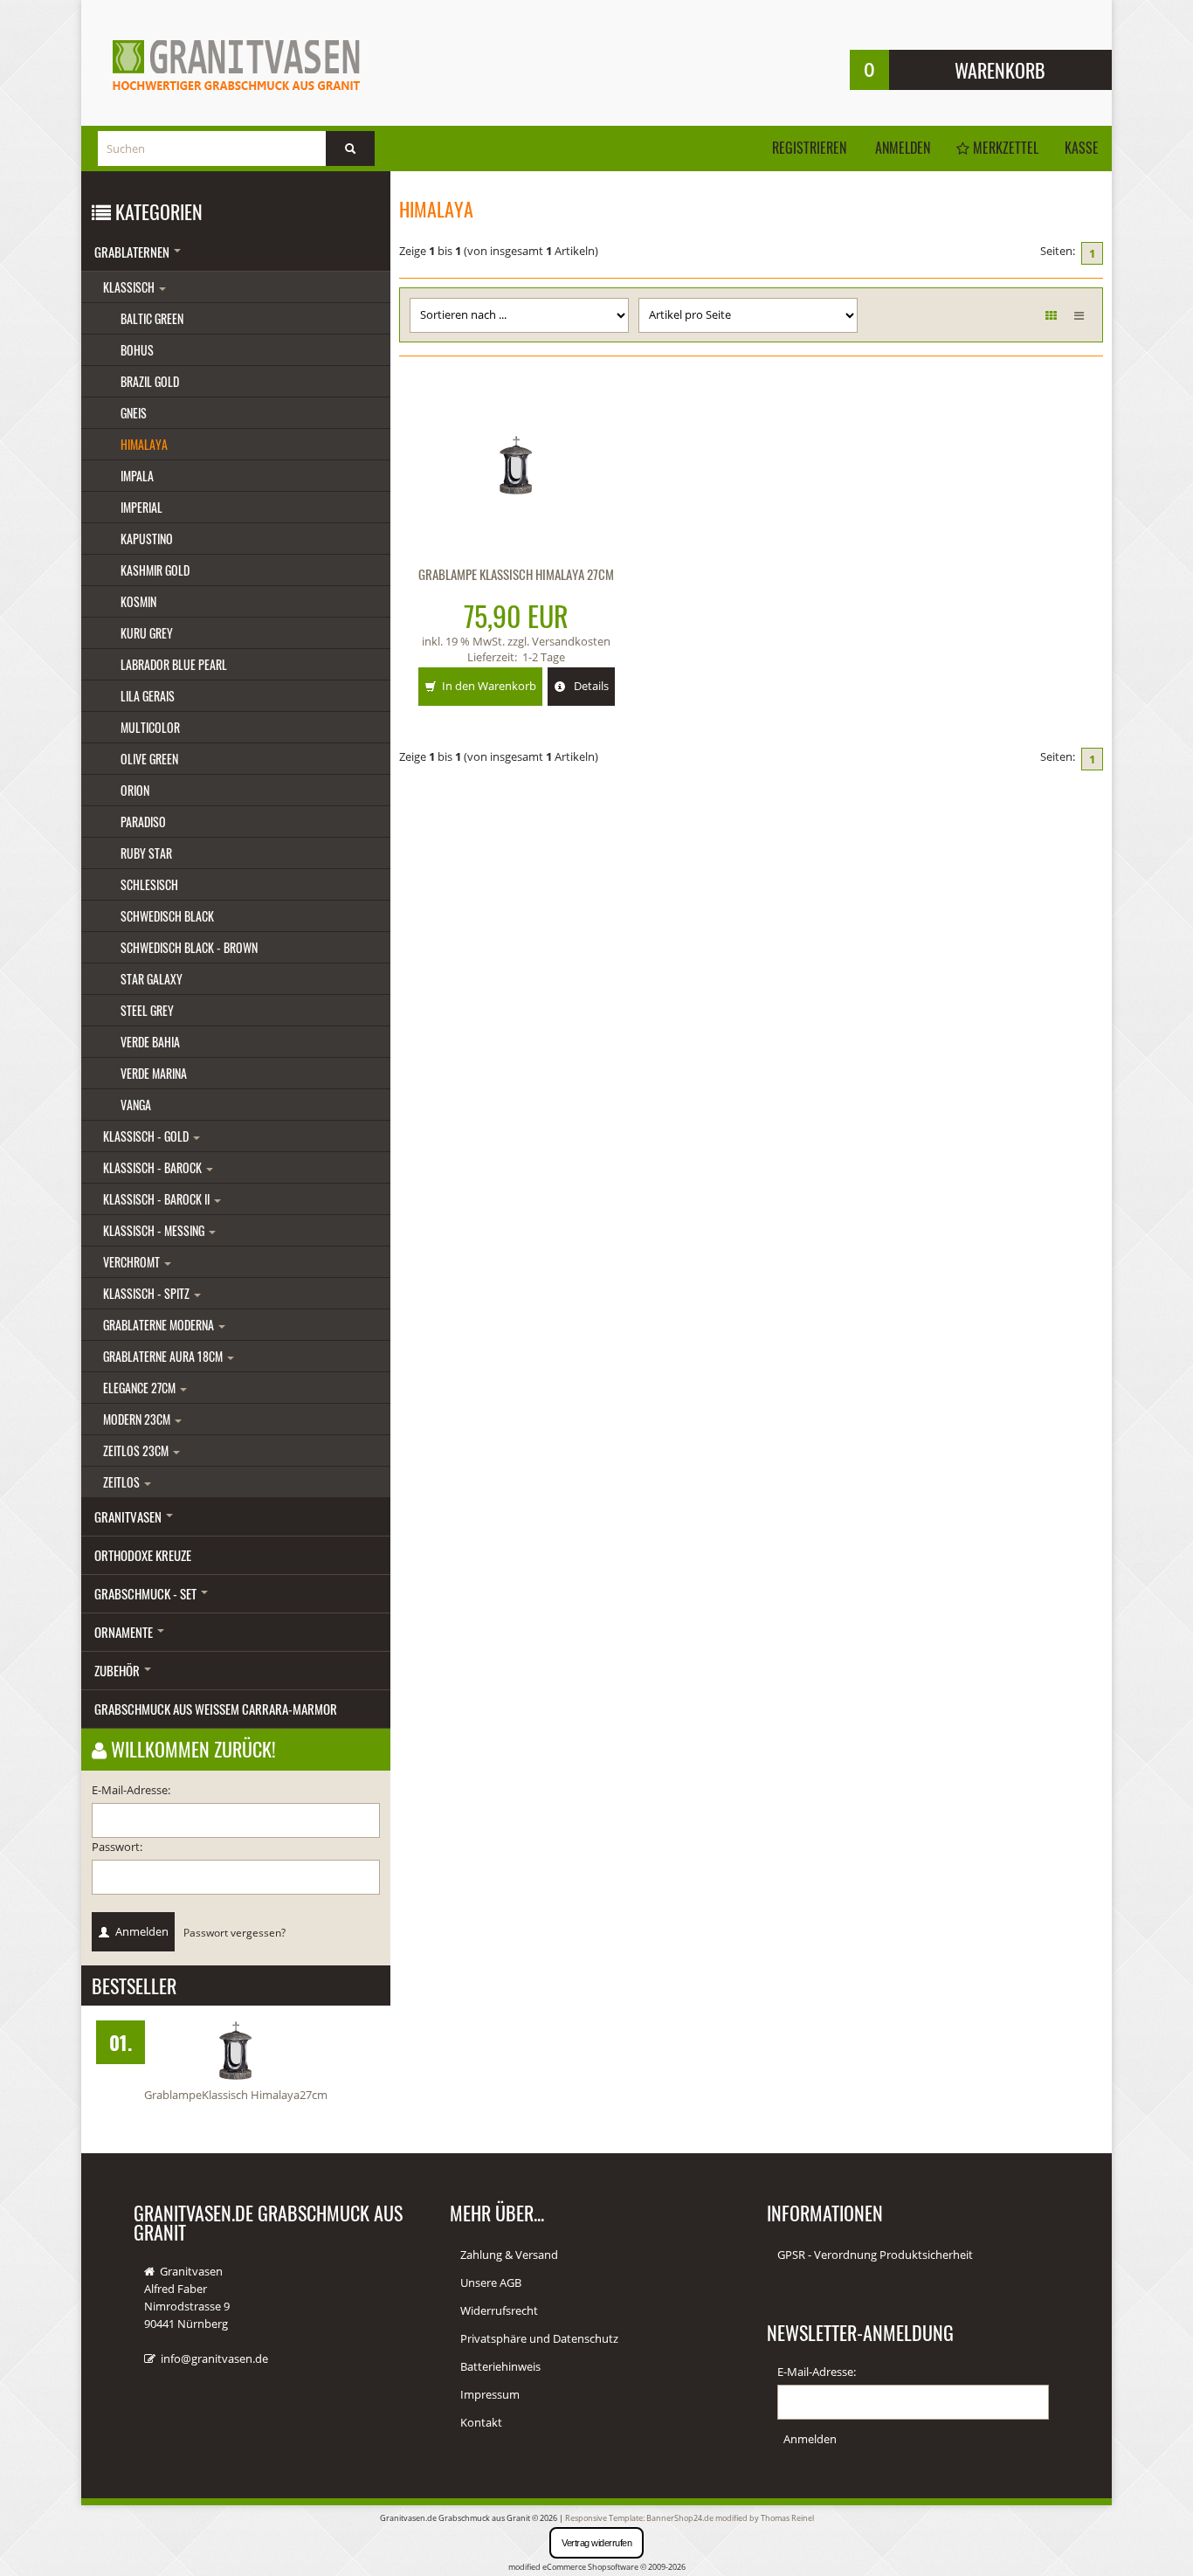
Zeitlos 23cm (137, 1450)
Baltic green (152, 318)
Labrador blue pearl (174, 664)
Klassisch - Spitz (148, 1293)
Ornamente (125, 1632)
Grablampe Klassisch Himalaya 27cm (516, 574)
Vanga (136, 1105)
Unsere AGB (491, 2282)
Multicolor (150, 727)
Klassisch (130, 287)
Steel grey (147, 1010)
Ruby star (146, 853)
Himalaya (144, 444)
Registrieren (809, 148)
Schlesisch (149, 884)
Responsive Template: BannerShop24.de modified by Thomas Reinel (690, 2518)
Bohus (137, 350)
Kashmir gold (155, 570)
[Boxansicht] (1051, 315)
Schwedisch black (167, 916)
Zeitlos (123, 1482)
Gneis (134, 413)
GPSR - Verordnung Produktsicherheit (875, 2255)
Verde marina (154, 1073)
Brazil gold (150, 381)
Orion (135, 790)
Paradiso (143, 822)
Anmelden (903, 148)
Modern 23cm (138, 1419)
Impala (137, 476)
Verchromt (133, 1262)
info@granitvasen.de (214, 2358)
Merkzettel (1004, 148)
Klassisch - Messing (155, 1230)
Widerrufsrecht (499, 2310)
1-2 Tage (544, 657)
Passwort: (117, 1847)
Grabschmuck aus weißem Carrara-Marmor (216, 1709)
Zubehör (118, 1670)
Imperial (141, 507)
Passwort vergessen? (234, 1932)
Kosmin (138, 601)
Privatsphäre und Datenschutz (539, 2338)
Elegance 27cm (141, 1388)
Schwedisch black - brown (189, 947)
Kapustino (147, 539)
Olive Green (149, 759)
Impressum (490, 2394)
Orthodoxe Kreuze (143, 1555)
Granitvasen (129, 1516)
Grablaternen (133, 252)
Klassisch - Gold (147, 1136)
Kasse (1082, 148)
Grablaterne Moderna (160, 1325)
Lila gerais (148, 696)
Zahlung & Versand (509, 2255)
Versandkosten (571, 641)
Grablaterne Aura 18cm (164, 1356)
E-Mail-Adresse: (131, 1790)
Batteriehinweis (500, 2366)
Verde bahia (150, 1042)
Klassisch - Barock (154, 1167)
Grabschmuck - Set (147, 1593)
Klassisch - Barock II (158, 1199)
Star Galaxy (152, 979)
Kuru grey (147, 633)
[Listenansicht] (1079, 315)
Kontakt (481, 2422)
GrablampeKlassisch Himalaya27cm (236, 2095)
